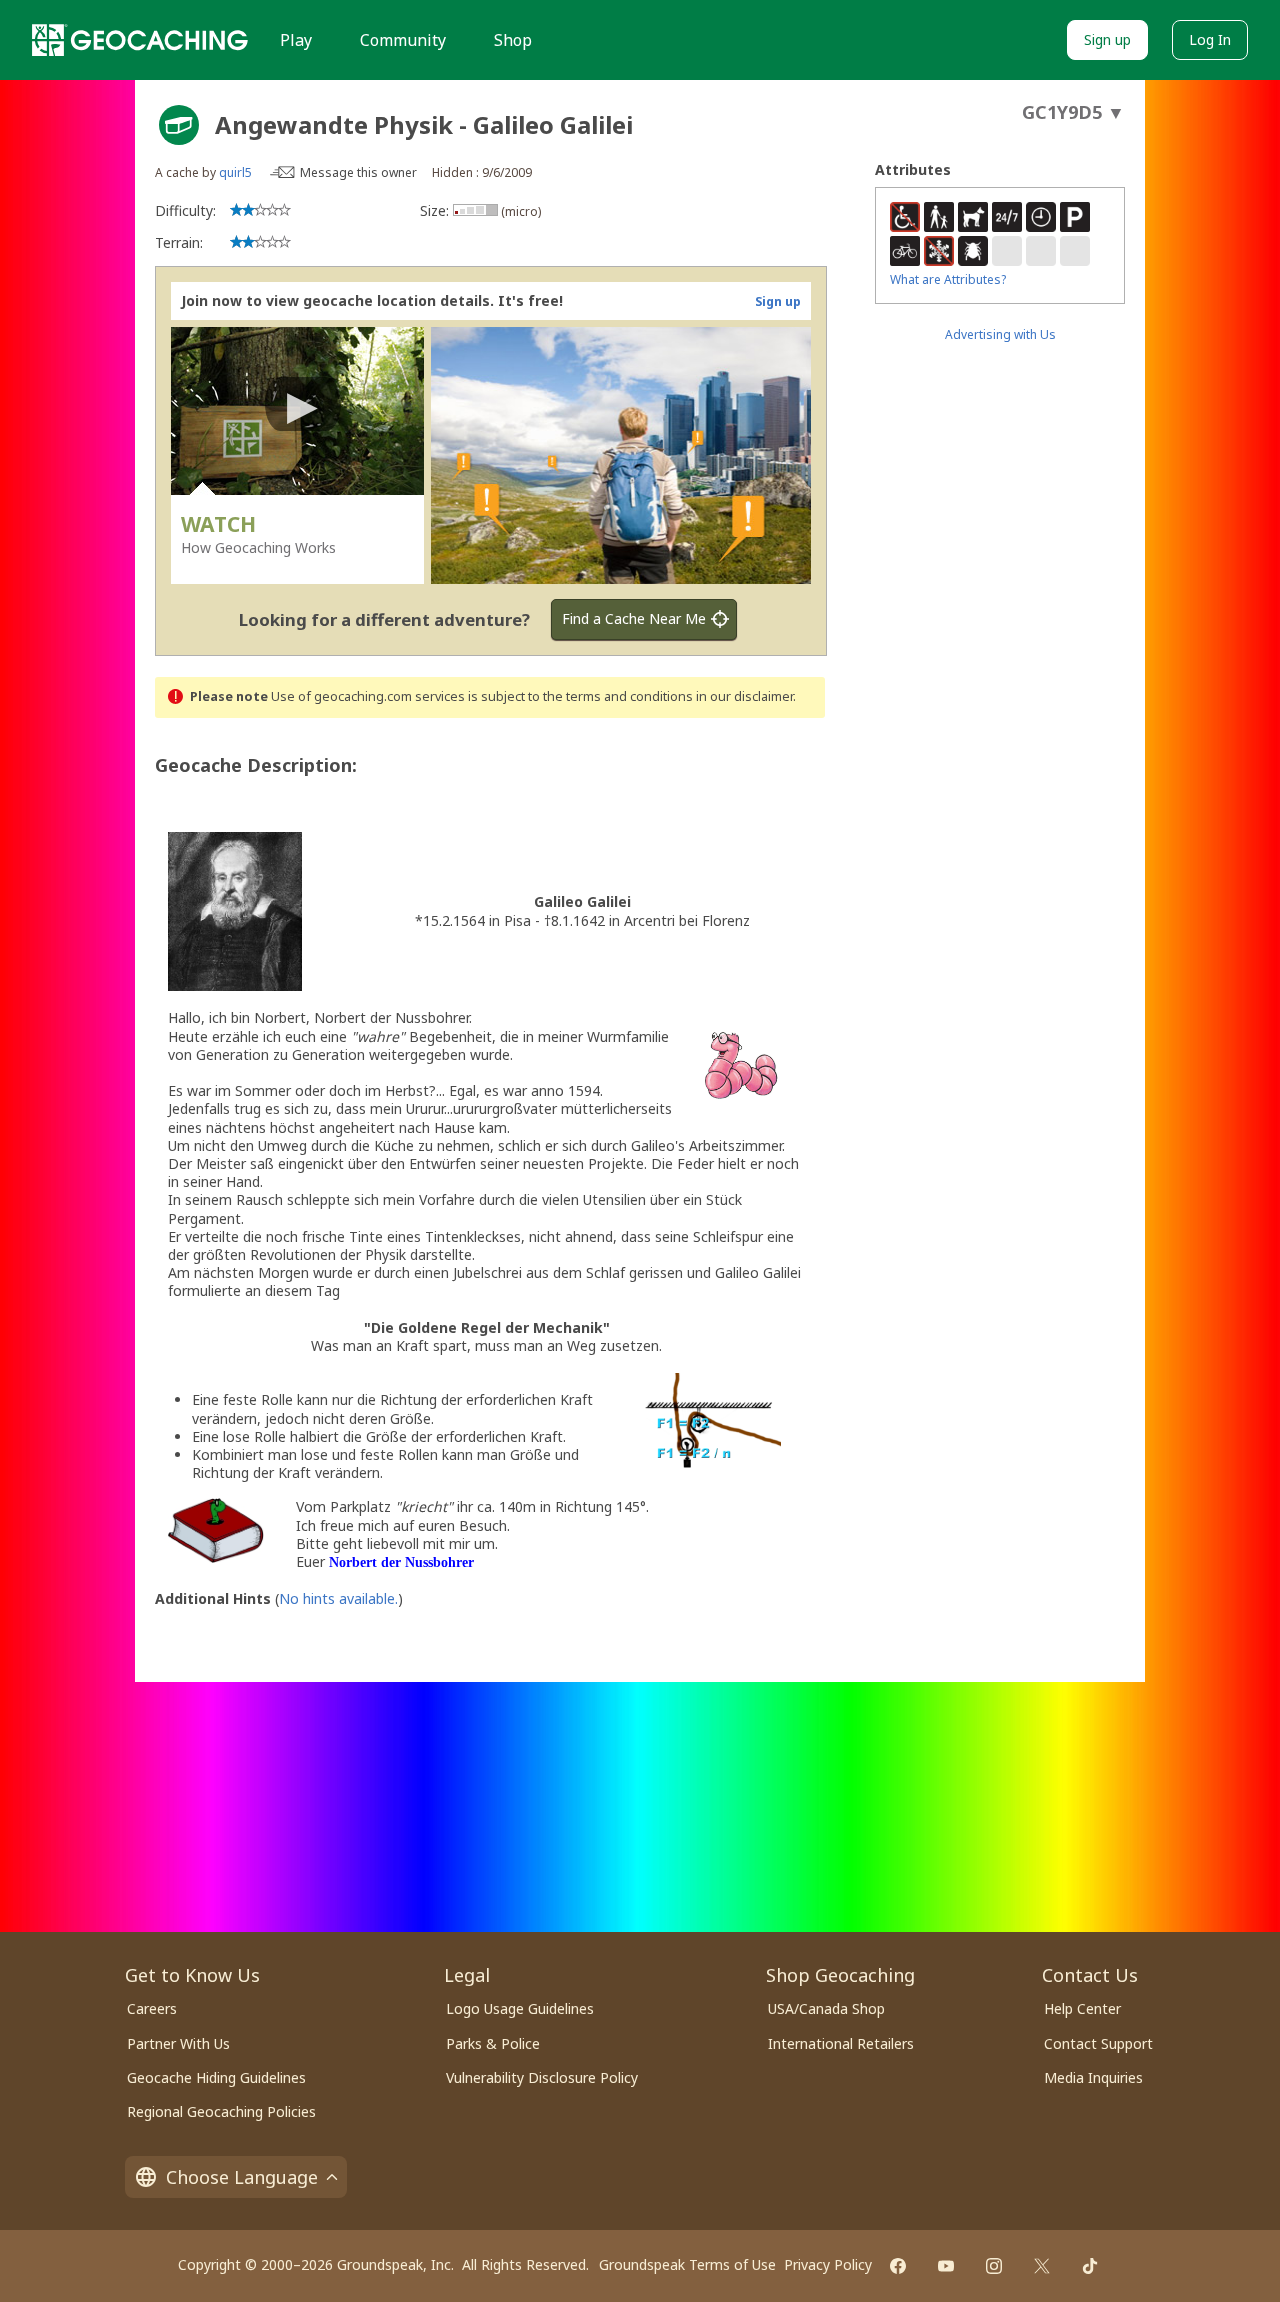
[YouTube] (946, 2266)
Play (296, 40)
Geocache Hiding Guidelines (216, 2077)
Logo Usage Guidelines (520, 2008)
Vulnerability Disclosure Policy (542, 2077)
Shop (513, 40)
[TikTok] (1090, 2266)
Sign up (1107, 39)
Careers (152, 2008)
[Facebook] (898, 2266)
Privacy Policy (828, 2264)
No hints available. (338, 1598)
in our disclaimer (744, 696)
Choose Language (242, 2177)
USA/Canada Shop (826, 2008)
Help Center (1082, 2008)
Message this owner (358, 172)
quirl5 (235, 172)
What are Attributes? (948, 279)
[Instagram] (994, 2266)
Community (403, 40)
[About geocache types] (179, 125)
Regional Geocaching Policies (221, 2111)
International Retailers (841, 2043)
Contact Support (1098, 2043)
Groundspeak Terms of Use (687, 2264)
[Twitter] (1042, 2266)
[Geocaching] (140, 40)
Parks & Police (493, 2043)
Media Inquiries (1093, 2077)
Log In (1210, 39)
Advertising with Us (1000, 334)
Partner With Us (178, 2043)
